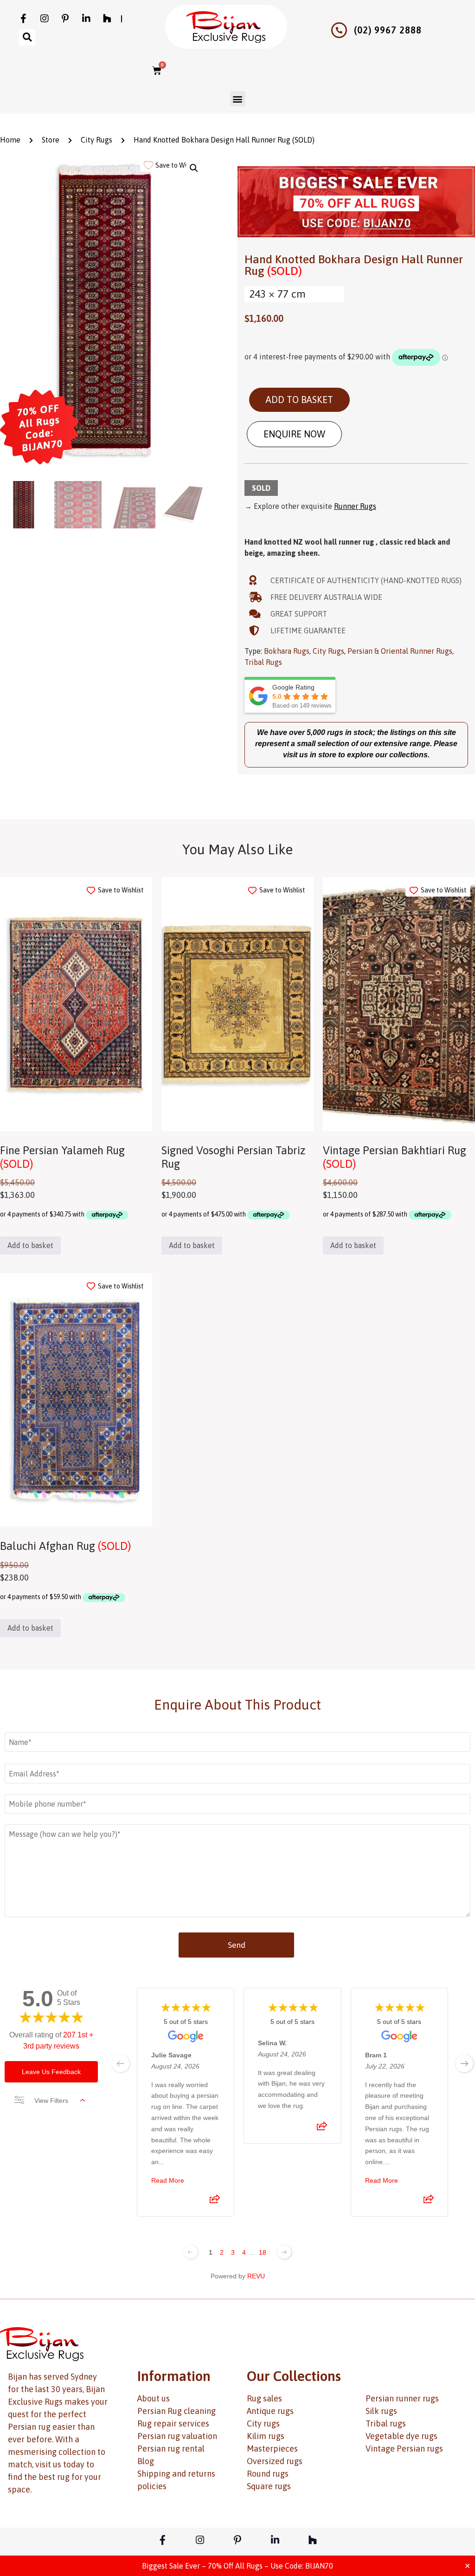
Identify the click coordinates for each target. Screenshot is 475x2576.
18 (263, 2252)
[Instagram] (45, 19)
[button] (27, 37)
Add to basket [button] (30, 1245)
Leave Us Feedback (51, 2072)
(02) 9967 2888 (388, 30)
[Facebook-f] (24, 19)
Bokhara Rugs (287, 651)
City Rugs (96, 140)
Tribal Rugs (263, 662)
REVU (256, 2276)
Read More (168, 2180)
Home (10, 140)
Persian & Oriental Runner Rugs (400, 651)
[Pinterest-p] (65, 19)
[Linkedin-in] (86, 19)
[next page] (464, 2063)
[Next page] (284, 2252)
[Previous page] (191, 2252)
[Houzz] (107, 19)
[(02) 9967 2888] (339, 30)
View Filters (51, 2101)
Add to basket (299, 400)
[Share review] (215, 2202)
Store (51, 140)
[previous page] (121, 2063)
